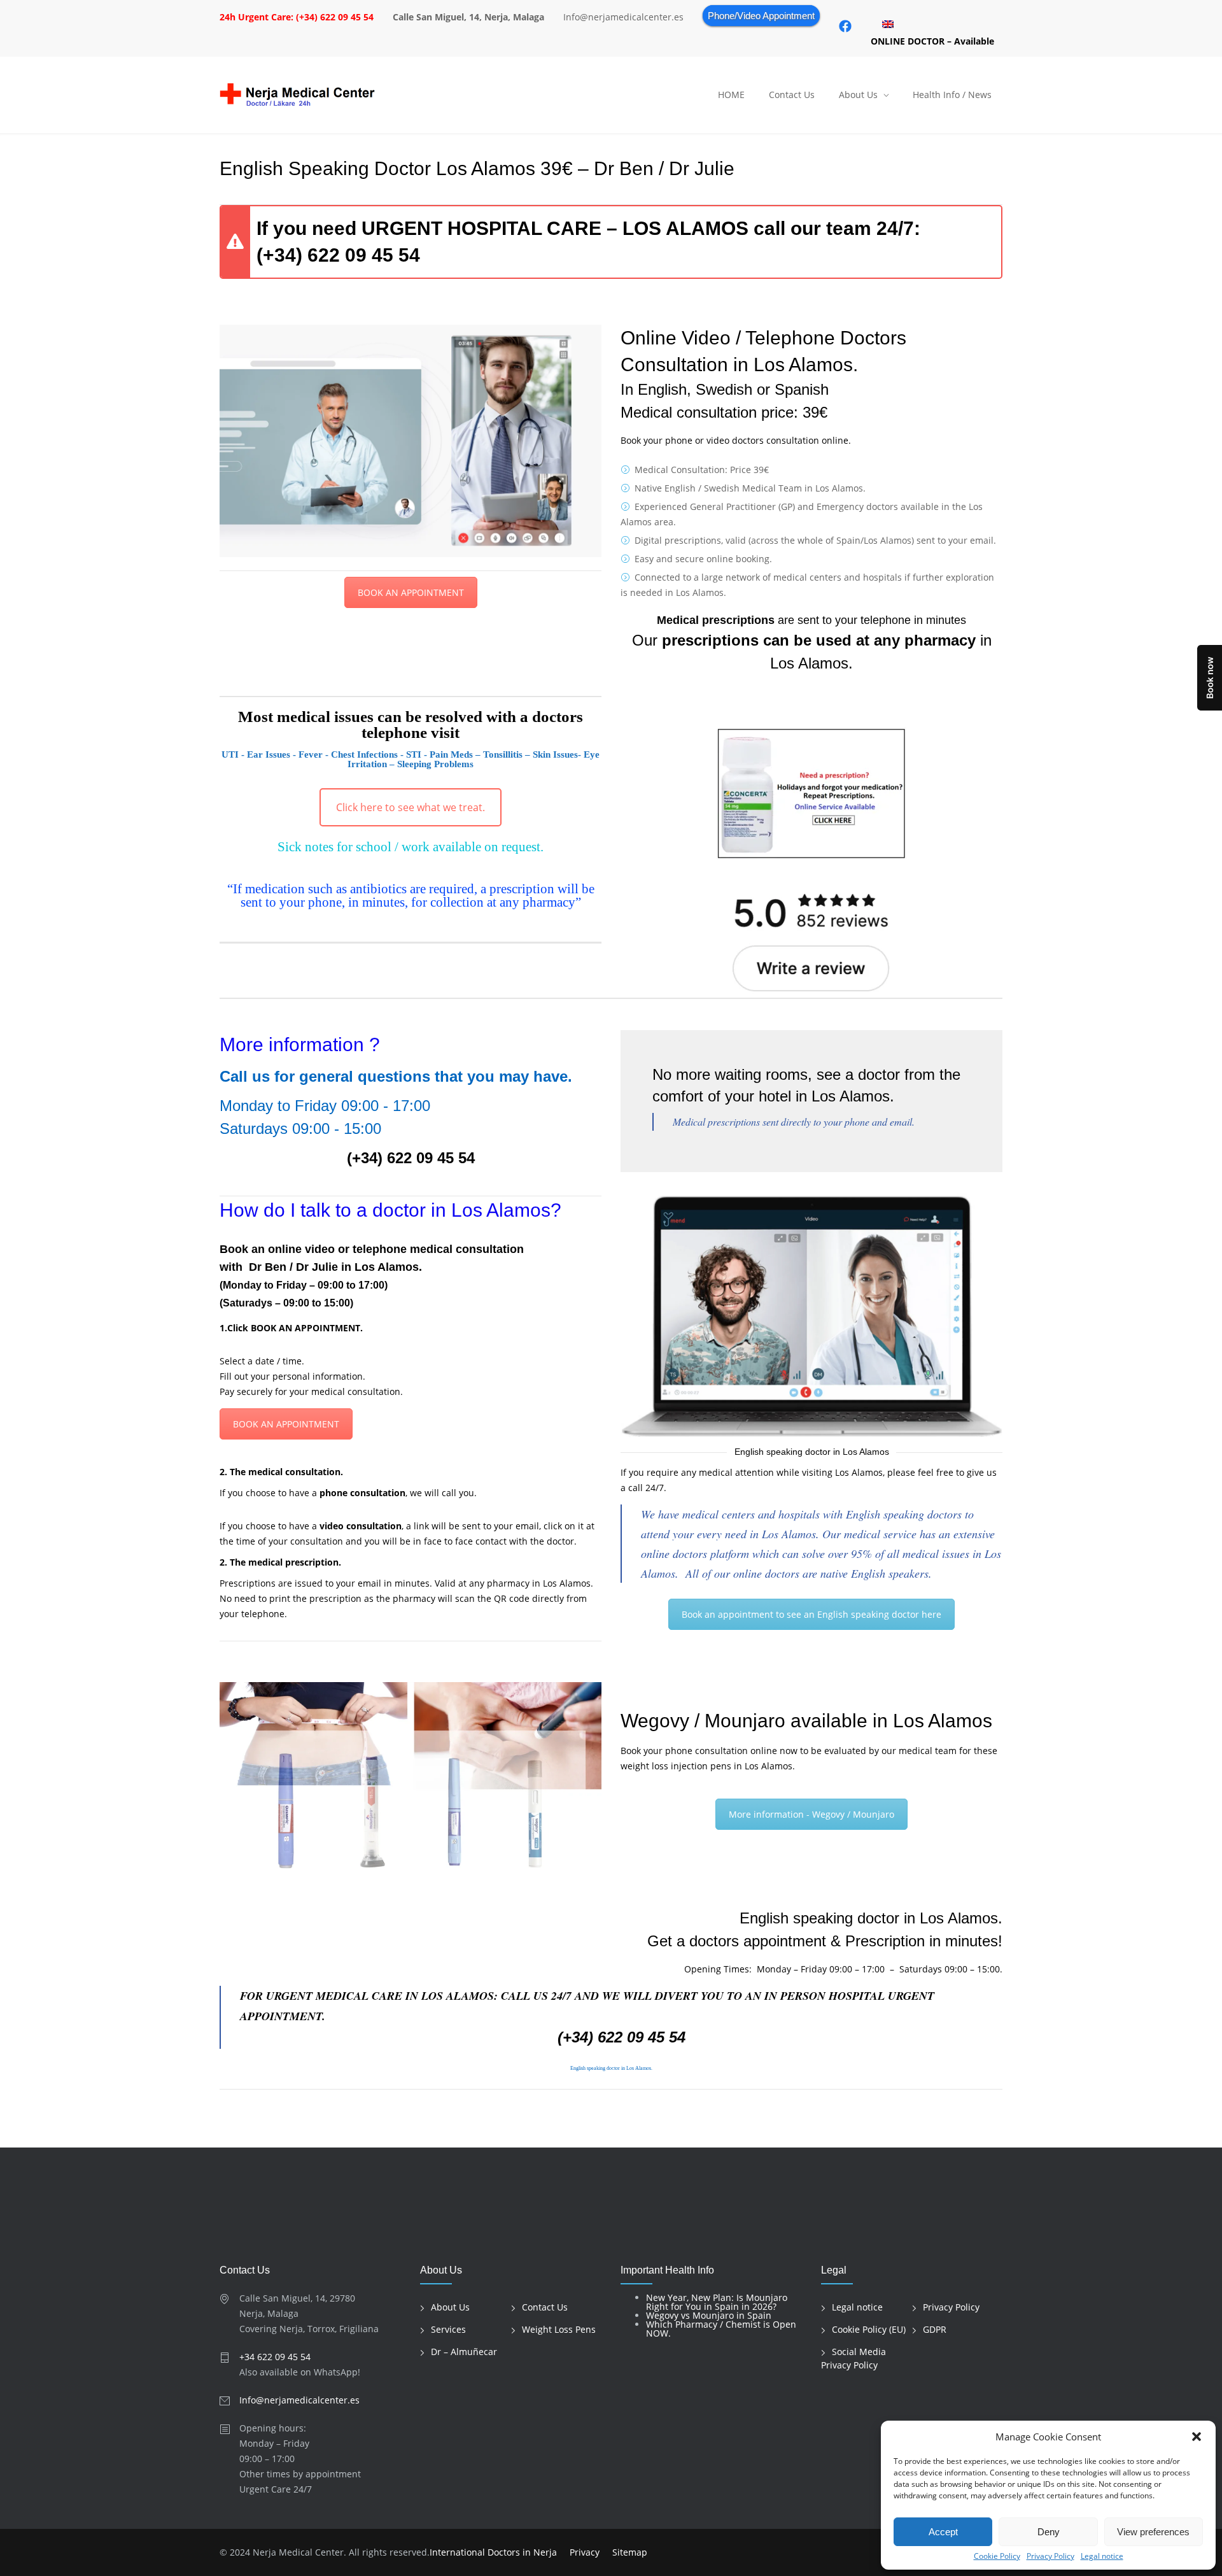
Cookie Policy (997, 2556)
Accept (943, 2532)
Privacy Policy (1050, 2556)
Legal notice (1102, 2556)
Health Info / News (952, 95)
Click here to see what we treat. (411, 807)
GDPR (935, 2329)
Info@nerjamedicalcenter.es (299, 2400)
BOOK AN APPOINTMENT (411, 592)
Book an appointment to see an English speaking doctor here (811, 1614)
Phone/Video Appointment (761, 16)
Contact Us (792, 95)
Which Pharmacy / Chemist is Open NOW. (721, 2329)
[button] (1197, 2437)
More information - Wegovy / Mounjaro (811, 1814)
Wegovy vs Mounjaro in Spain (709, 2315)
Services (448, 2329)
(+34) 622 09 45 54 (338, 255)
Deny (1049, 2532)
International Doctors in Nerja (493, 2552)
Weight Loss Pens (559, 2329)
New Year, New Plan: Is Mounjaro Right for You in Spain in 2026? (717, 2302)
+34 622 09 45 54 (275, 2357)
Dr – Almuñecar (464, 2352)
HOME (731, 95)
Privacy (585, 2552)
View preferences (1153, 2532)
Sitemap (630, 2552)
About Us (858, 95)
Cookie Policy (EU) (869, 2329)
